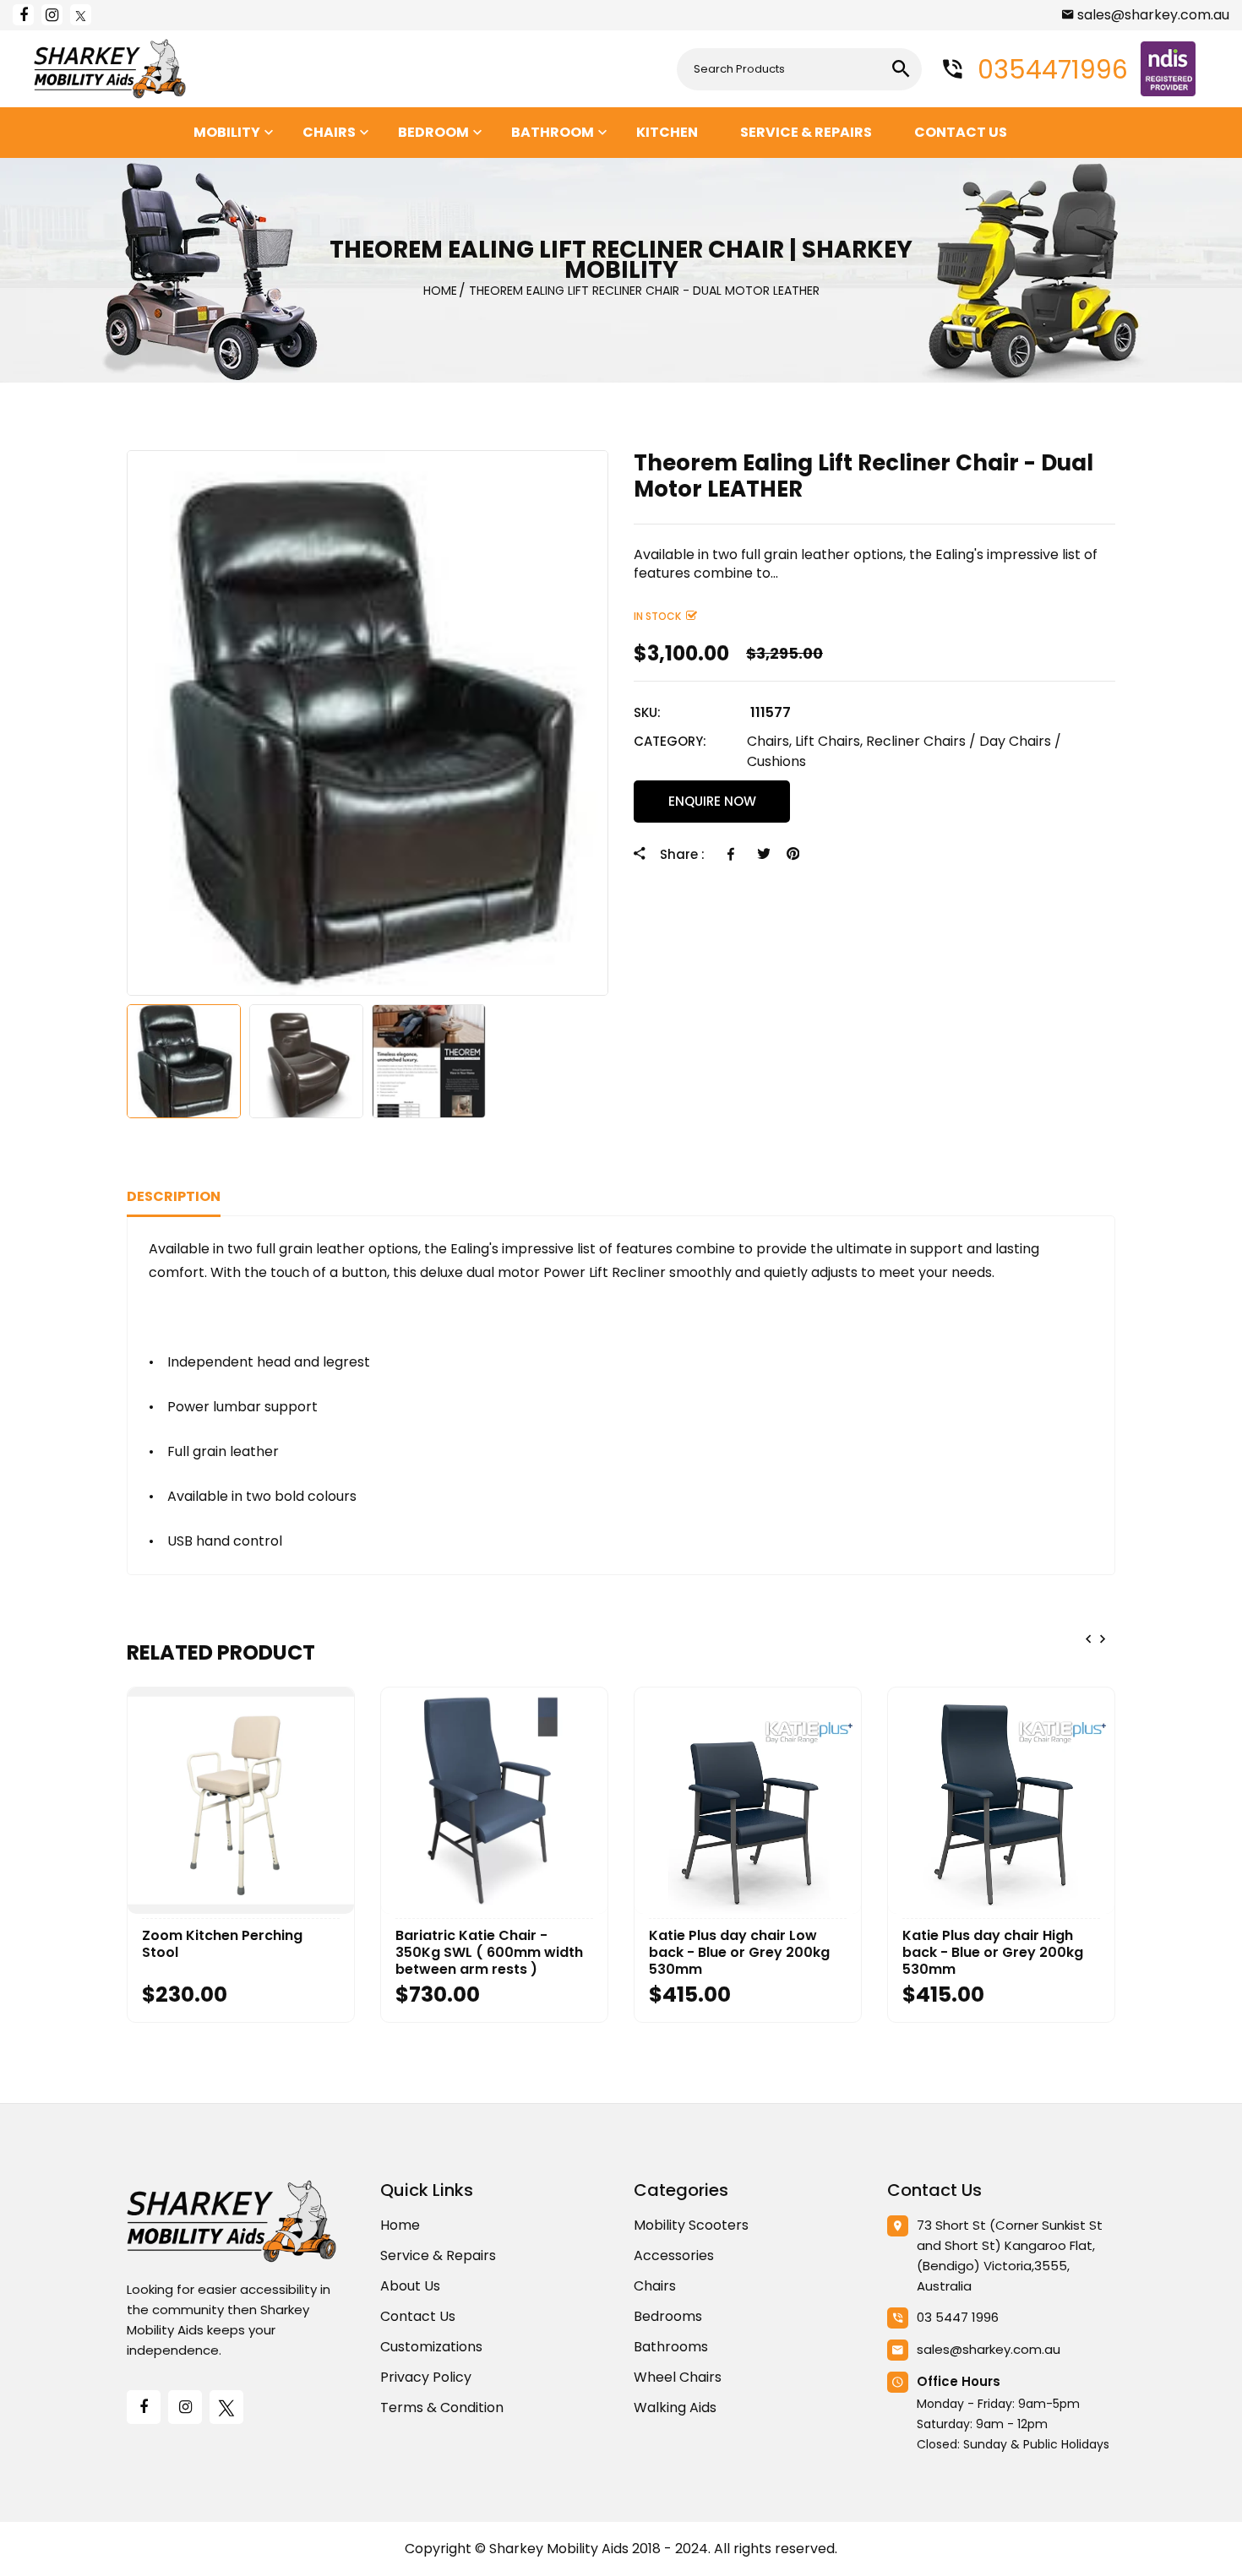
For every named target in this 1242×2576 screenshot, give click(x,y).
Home (400, 2225)
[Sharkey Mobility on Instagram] (52, 15)
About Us (410, 2286)
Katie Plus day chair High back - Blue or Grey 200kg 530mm (993, 1953)
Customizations (431, 2347)
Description (174, 1196)
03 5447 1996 (958, 2317)
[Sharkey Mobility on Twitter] (81, 15)
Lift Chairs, (829, 741)
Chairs (655, 2286)
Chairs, (769, 741)
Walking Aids (675, 2408)
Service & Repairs (438, 2255)
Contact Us (418, 2316)
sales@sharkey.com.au (1153, 15)
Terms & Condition (442, 2408)
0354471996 (1049, 70)
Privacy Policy (426, 2377)
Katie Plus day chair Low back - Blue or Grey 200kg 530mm (739, 1953)
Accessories (674, 2255)
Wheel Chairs (678, 2377)
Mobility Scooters (691, 2225)
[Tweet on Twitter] (763, 854)
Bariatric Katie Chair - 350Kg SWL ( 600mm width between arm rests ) (489, 1953)
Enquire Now (712, 801)
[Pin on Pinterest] (793, 854)
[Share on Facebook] (734, 854)
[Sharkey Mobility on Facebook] (23, 15)
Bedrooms (668, 2316)
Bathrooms (671, 2347)
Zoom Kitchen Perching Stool (222, 1944)
